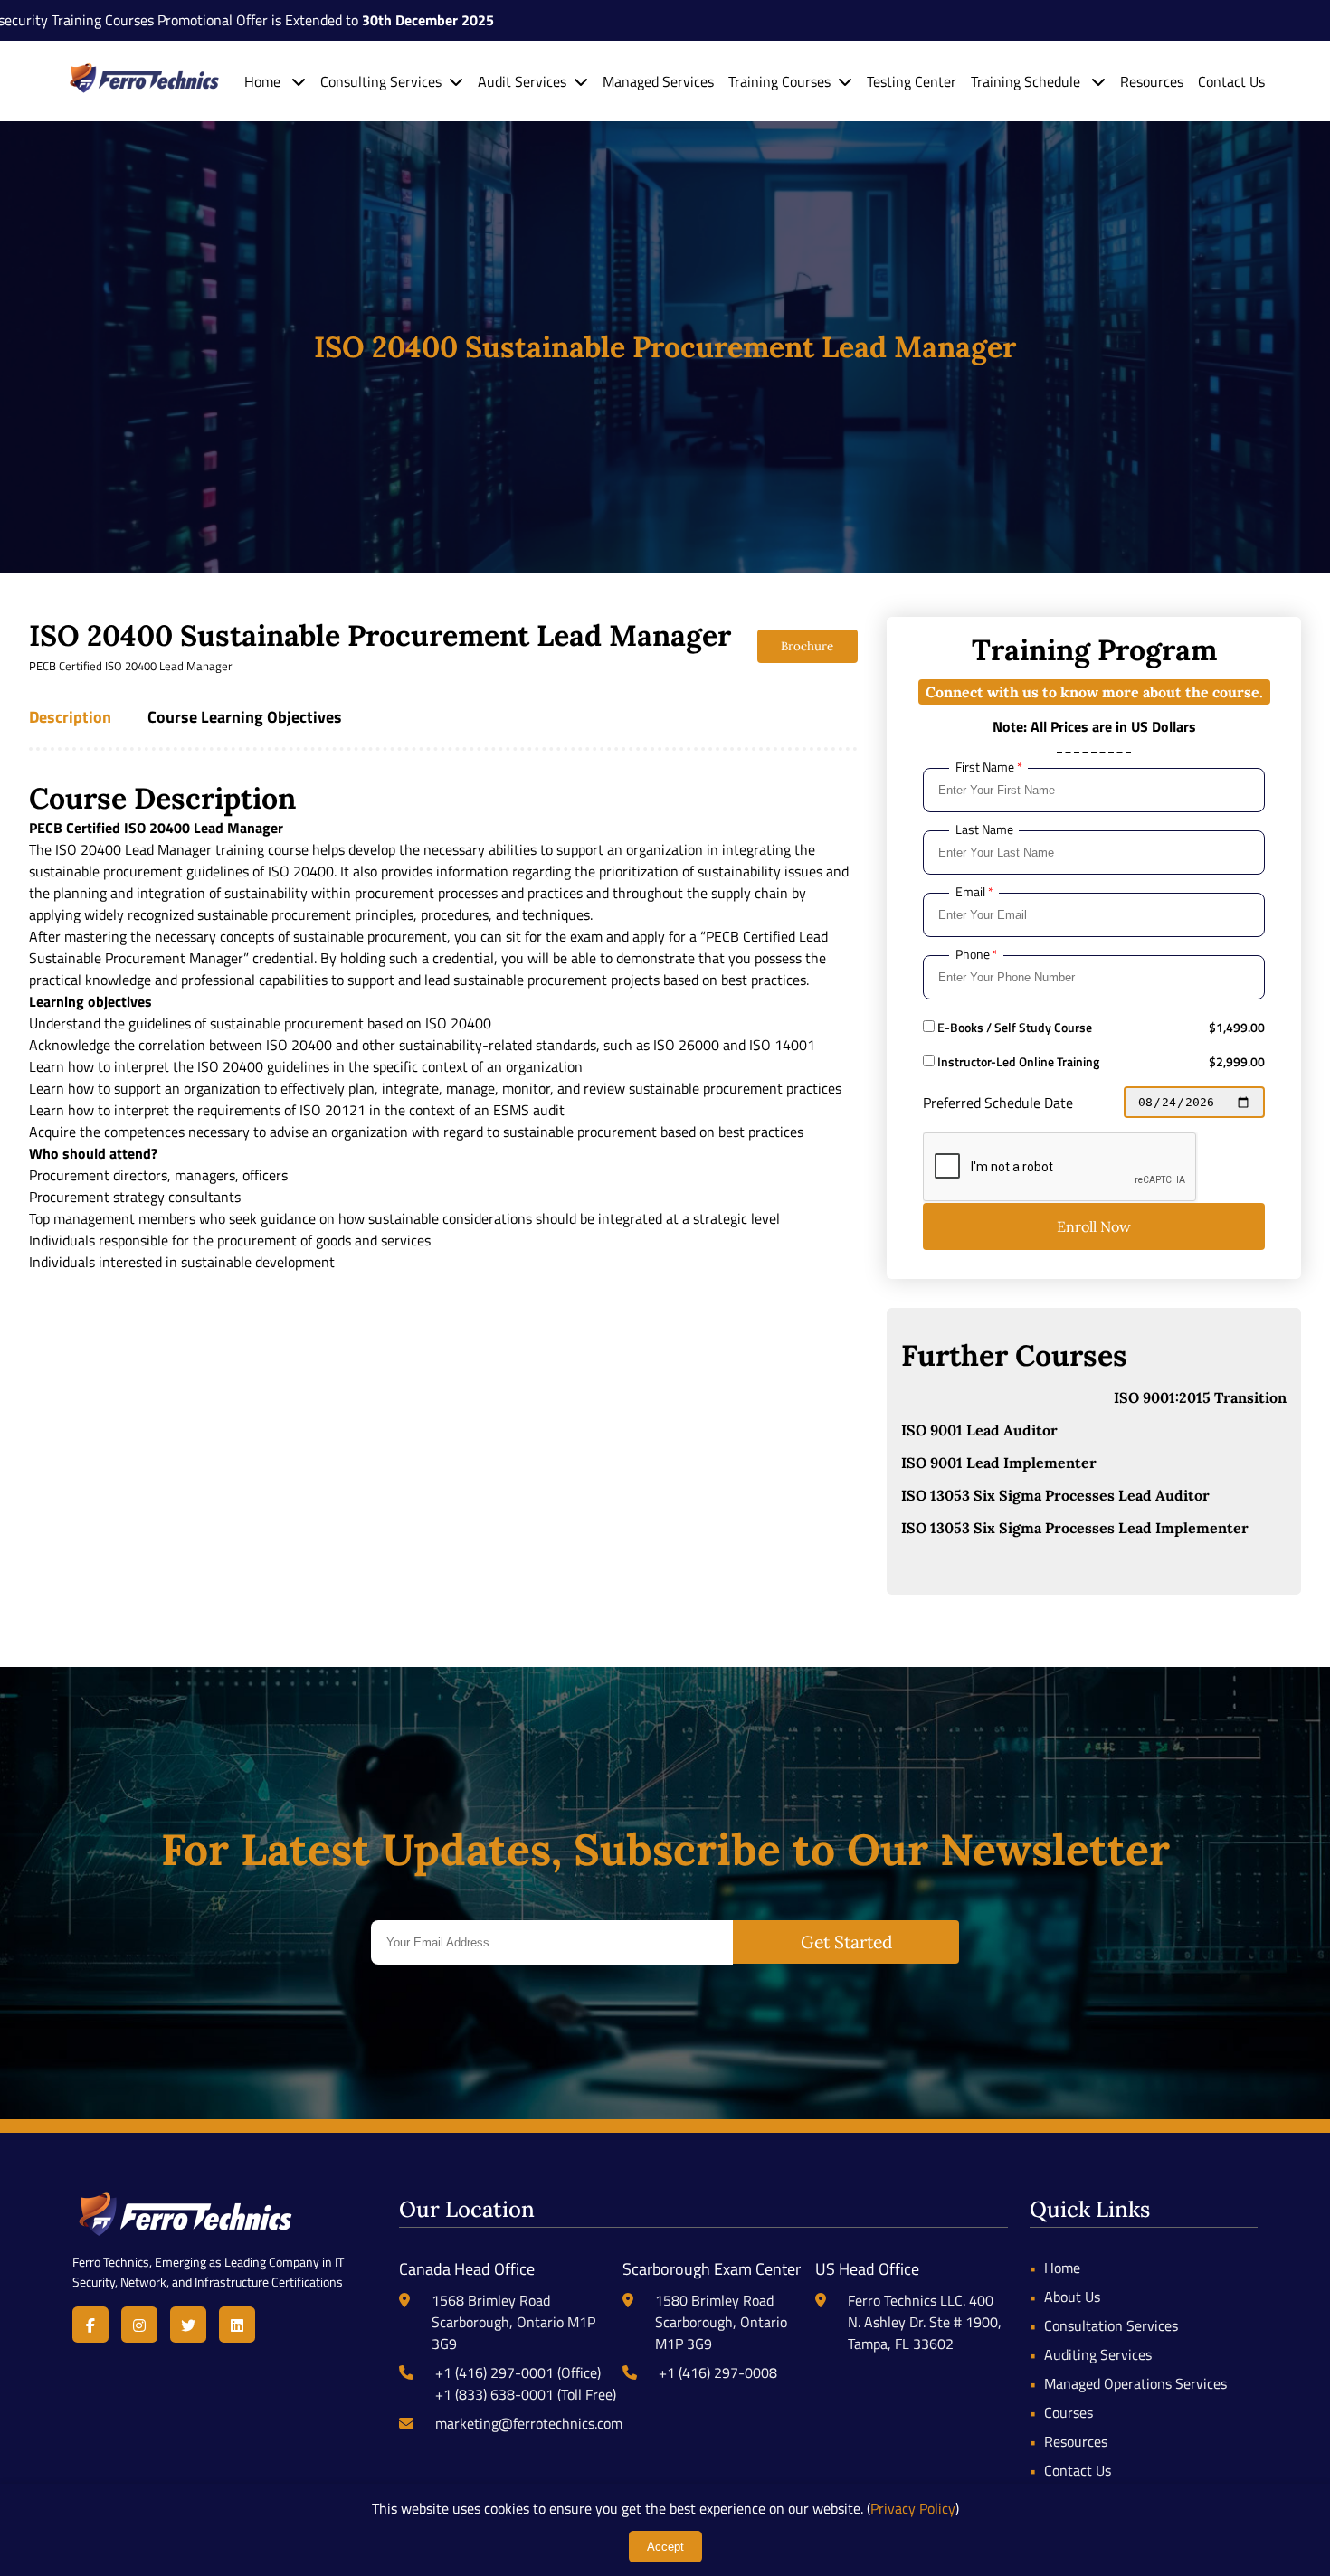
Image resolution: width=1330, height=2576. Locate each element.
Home (264, 81)
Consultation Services (1111, 2325)
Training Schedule (1027, 81)
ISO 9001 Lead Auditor (979, 1430)
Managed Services (658, 81)
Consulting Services (381, 81)
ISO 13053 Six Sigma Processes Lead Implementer (1075, 1528)
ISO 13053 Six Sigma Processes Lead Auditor (1055, 1495)
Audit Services (522, 81)
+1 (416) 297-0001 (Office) (518, 2372)
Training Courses (779, 81)
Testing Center (912, 81)
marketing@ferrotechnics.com (529, 2423)
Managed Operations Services (1135, 2383)
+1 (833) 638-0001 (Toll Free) (526, 2394)
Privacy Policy (913, 2508)
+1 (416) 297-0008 (718, 2372)
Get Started (846, 1942)
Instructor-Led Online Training (1017, 1062)
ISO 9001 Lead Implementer (999, 1463)
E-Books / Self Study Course (1013, 1028)
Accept (665, 2547)
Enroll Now (1094, 1226)
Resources (1152, 81)
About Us (1072, 2297)
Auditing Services (1098, 2354)
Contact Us (1231, 81)
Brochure (807, 646)
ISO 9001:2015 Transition (1200, 1397)
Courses (1069, 2412)
